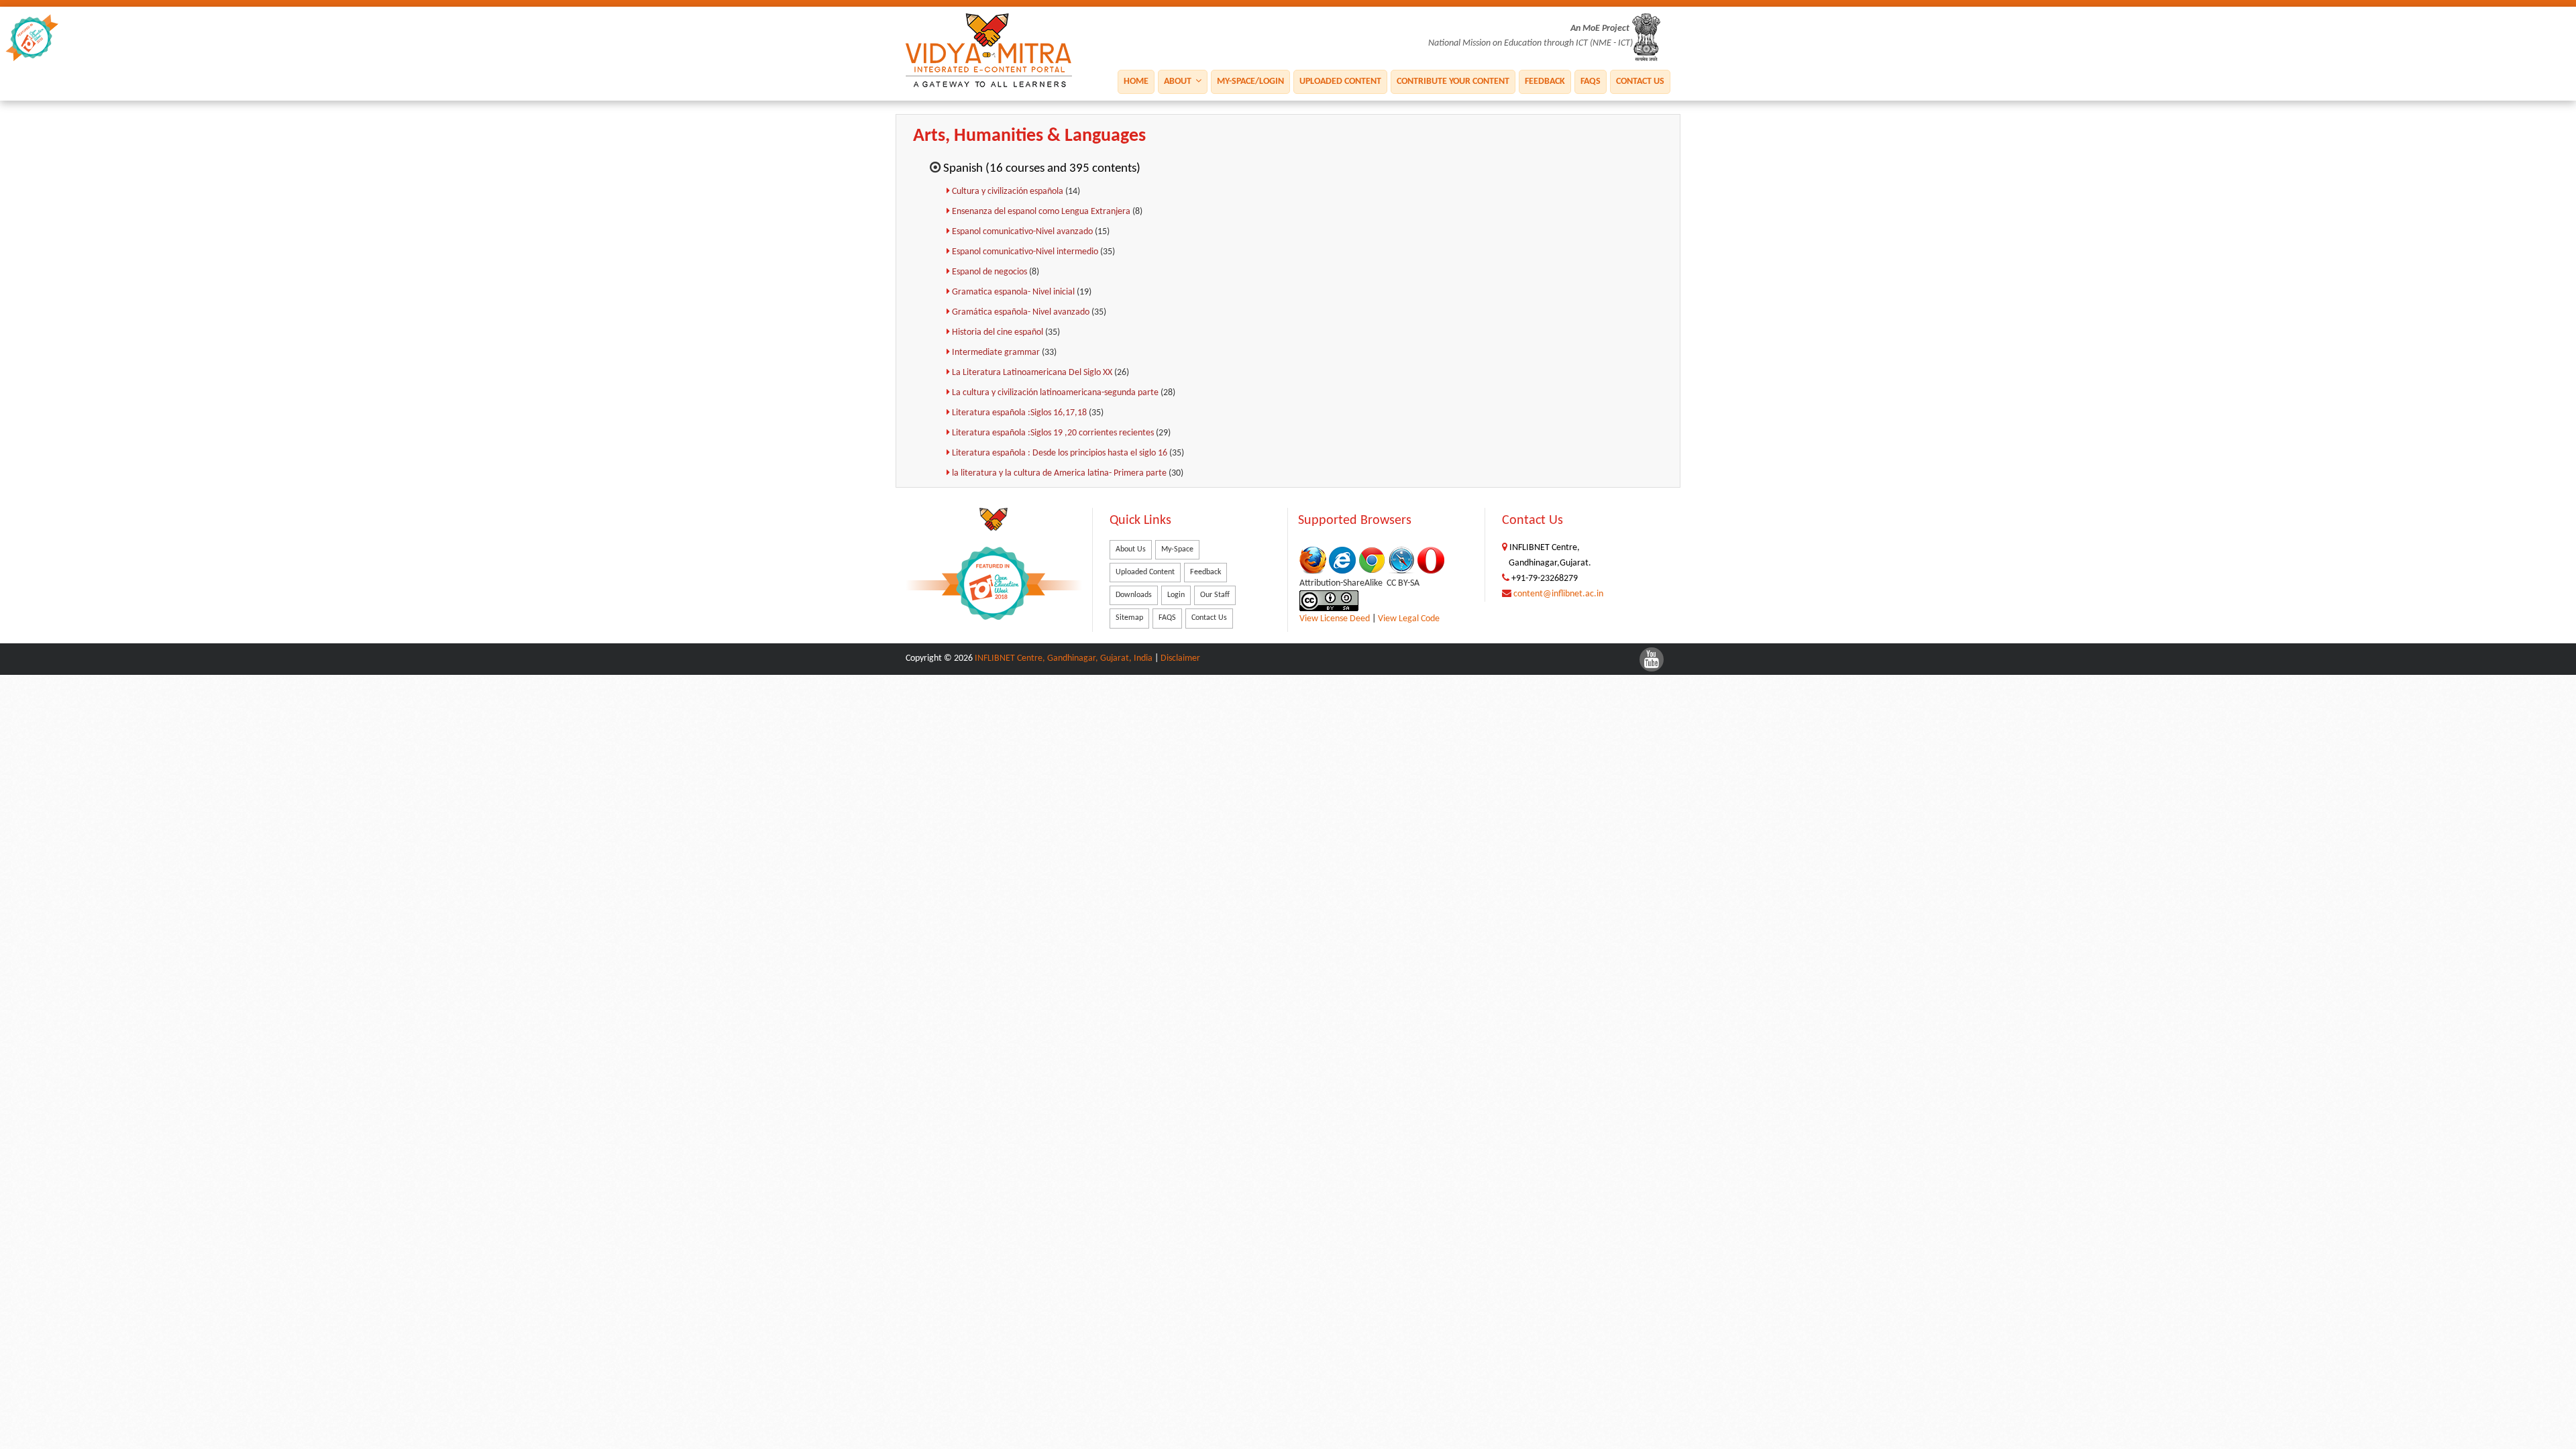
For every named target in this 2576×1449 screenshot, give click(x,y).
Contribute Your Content (1453, 82)
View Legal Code (1409, 619)
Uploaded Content (1340, 82)
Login (1176, 595)
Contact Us (1640, 82)
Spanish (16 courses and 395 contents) (1042, 169)
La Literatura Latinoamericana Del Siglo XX (1033, 373)
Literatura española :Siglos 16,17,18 (1020, 413)
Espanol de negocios (990, 272)
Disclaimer (1180, 658)
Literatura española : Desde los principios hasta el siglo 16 (1061, 453)
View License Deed (1335, 619)
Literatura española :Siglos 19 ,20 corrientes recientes (1054, 433)
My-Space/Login (1250, 82)
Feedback (1545, 82)
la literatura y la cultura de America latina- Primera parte (1060, 473)
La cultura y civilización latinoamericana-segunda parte (1056, 393)
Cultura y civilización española (1009, 192)
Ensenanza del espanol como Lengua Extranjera (1042, 212)
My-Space (1177, 549)
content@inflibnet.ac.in (1558, 594)
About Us (1131, 549)
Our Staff (1215, 595)
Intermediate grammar (997, 353)
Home (1136, 82)
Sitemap (1129, 618)
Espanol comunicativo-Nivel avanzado (1023, 232)
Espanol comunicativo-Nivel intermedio (1026, 252)
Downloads (1134, 595)
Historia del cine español (999, 332)
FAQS (1591, 82)
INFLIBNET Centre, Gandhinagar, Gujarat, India (1064, 658)
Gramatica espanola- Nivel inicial (1014, 292)
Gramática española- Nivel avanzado (1022, 312)
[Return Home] (994, 51)
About (1179, 82)
